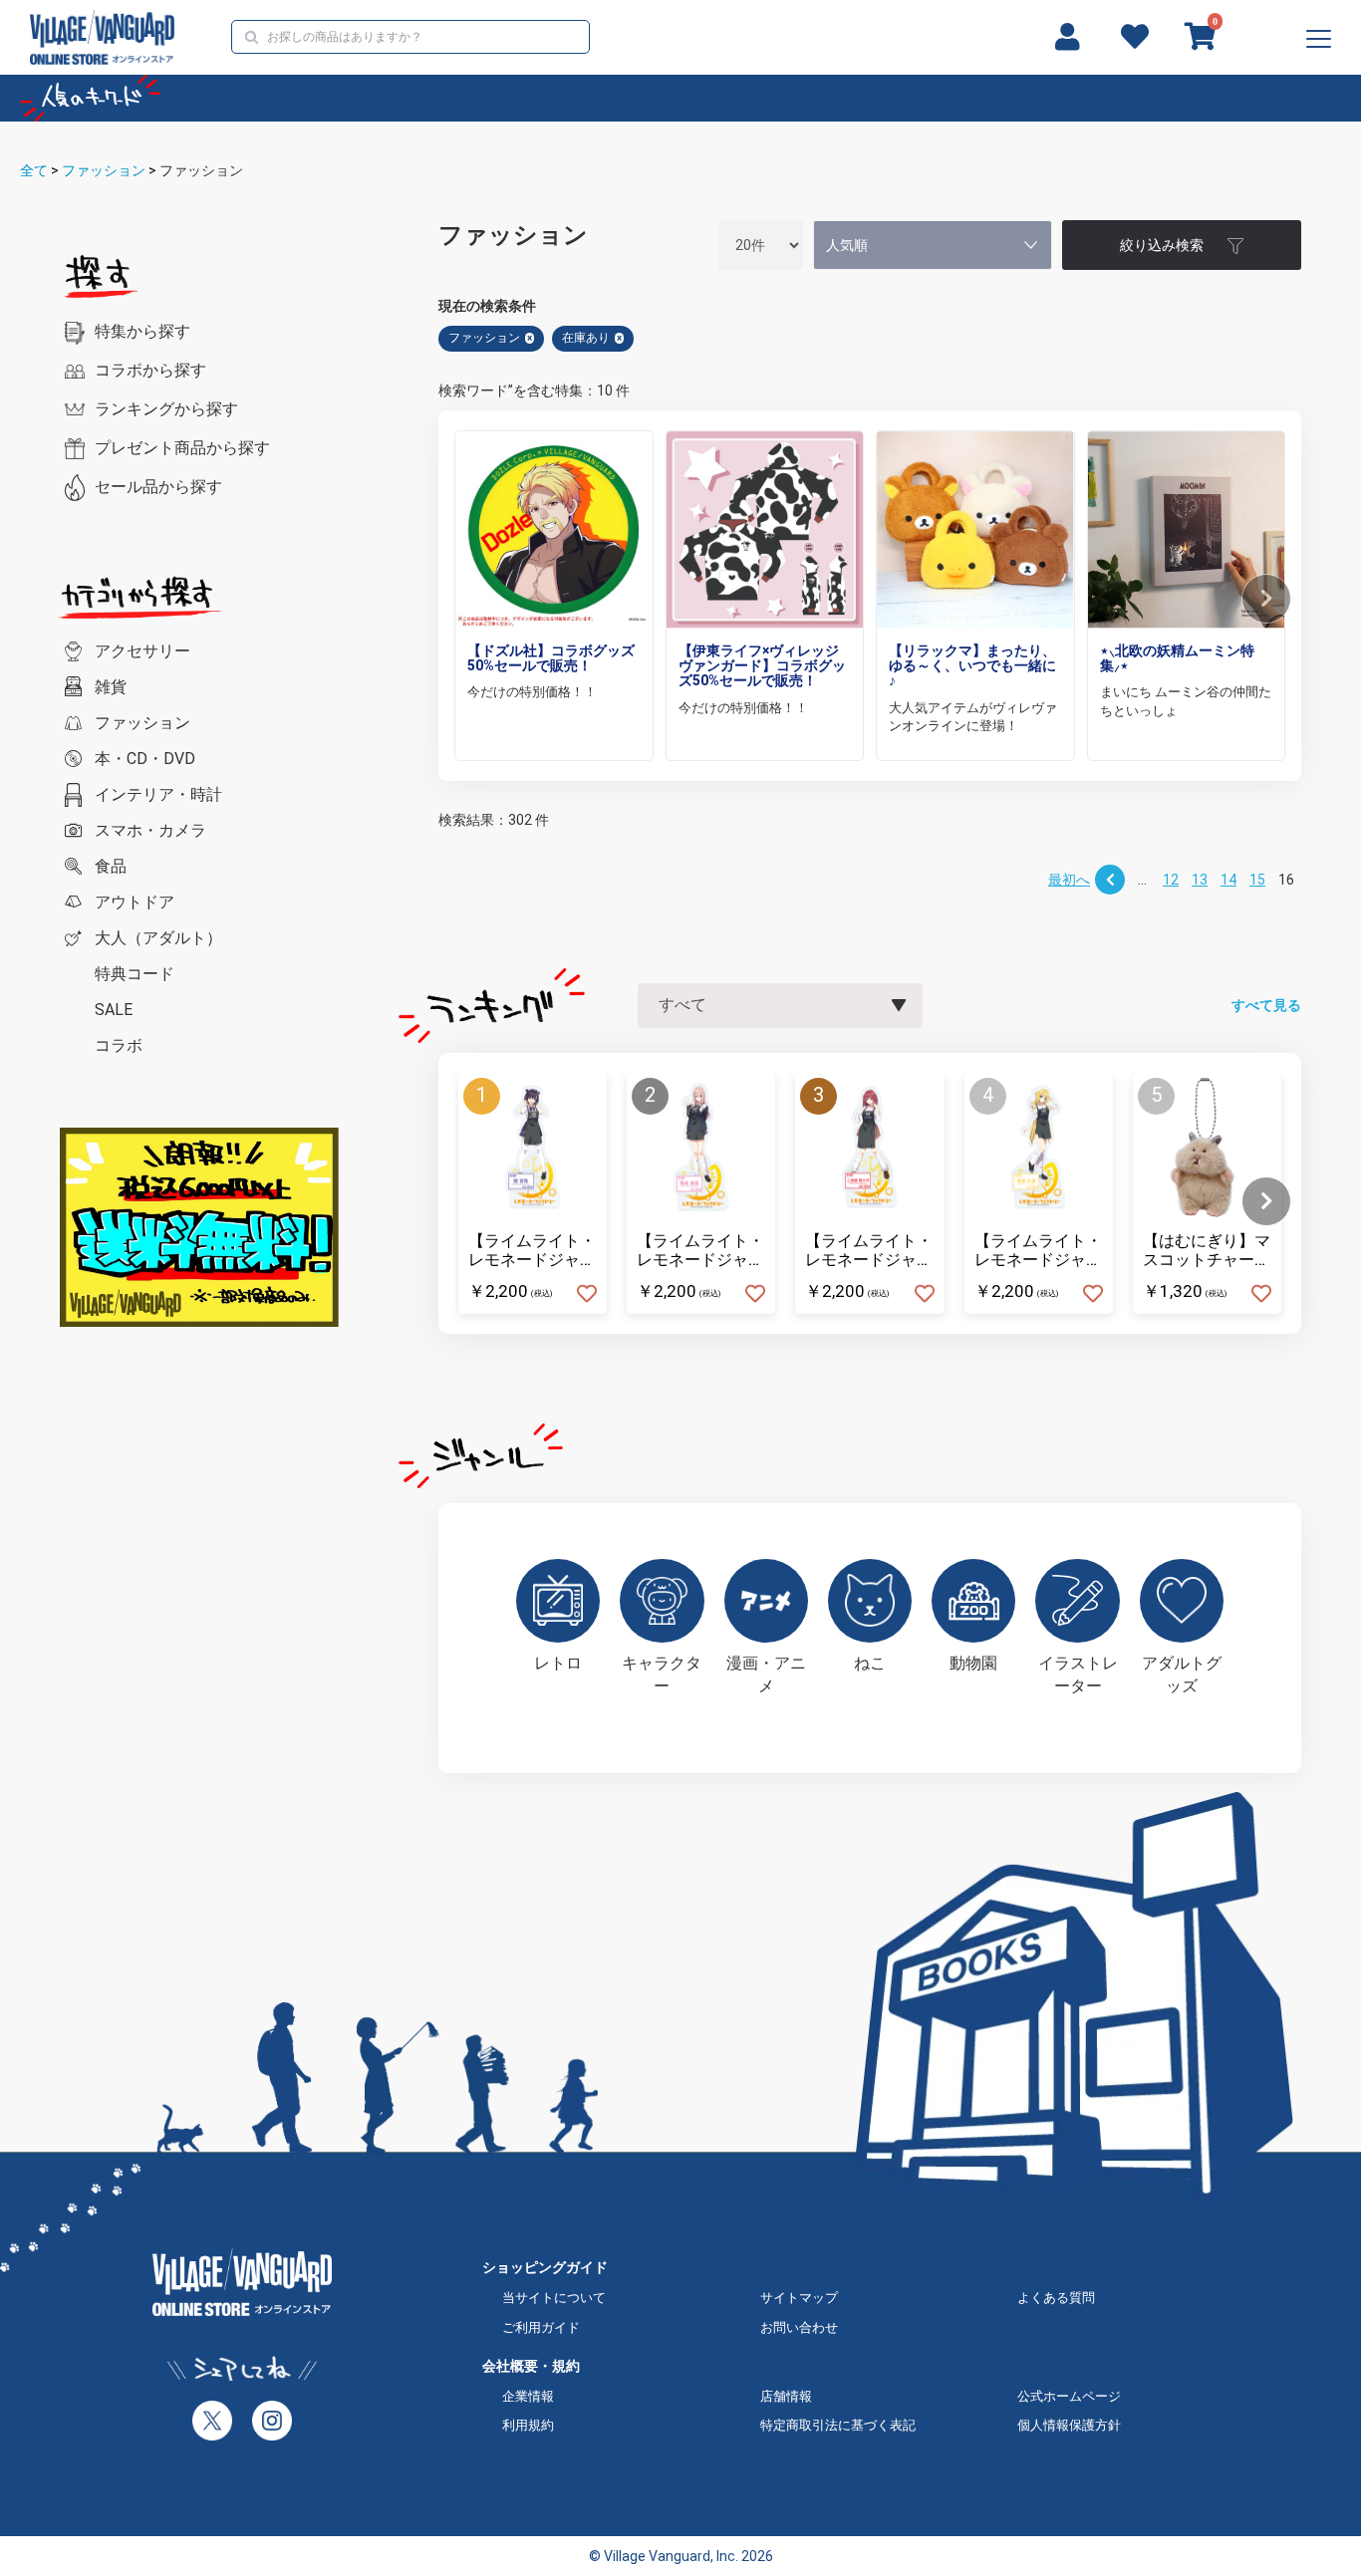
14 (1228, 880)
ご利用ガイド (541, 2327)
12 (1171, 880)
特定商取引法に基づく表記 (838, 2425)
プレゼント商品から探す (182, 448)
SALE (114, 1010)
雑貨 (111, 687)
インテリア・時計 (158, 794)
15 (1257, 880)
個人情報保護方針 (1069, 2425)
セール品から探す (158, 487)
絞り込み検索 (1162, 245)
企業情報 (528, 2396)
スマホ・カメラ (150, 830)
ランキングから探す (166, 409)
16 (1286, 880)
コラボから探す (150, 370)
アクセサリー (142, 651)
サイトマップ (799, 2298)
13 (1200, 880)
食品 (111, 866)
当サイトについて (554, 2298)
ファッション (104, 170)
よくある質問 (1056, 2298)
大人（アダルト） (158, 938)
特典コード (135, 974)
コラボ (119, 1045)
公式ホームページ (1069, 2396)
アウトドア (135, 902)
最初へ (1069, 880)
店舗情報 (786, 2396)
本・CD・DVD (145, 759)
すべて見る (1266, 1005)
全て (34, 170)
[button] (1266, 599)
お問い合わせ (799, 2327)
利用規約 (528, 2425)
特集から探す (142, 331)
